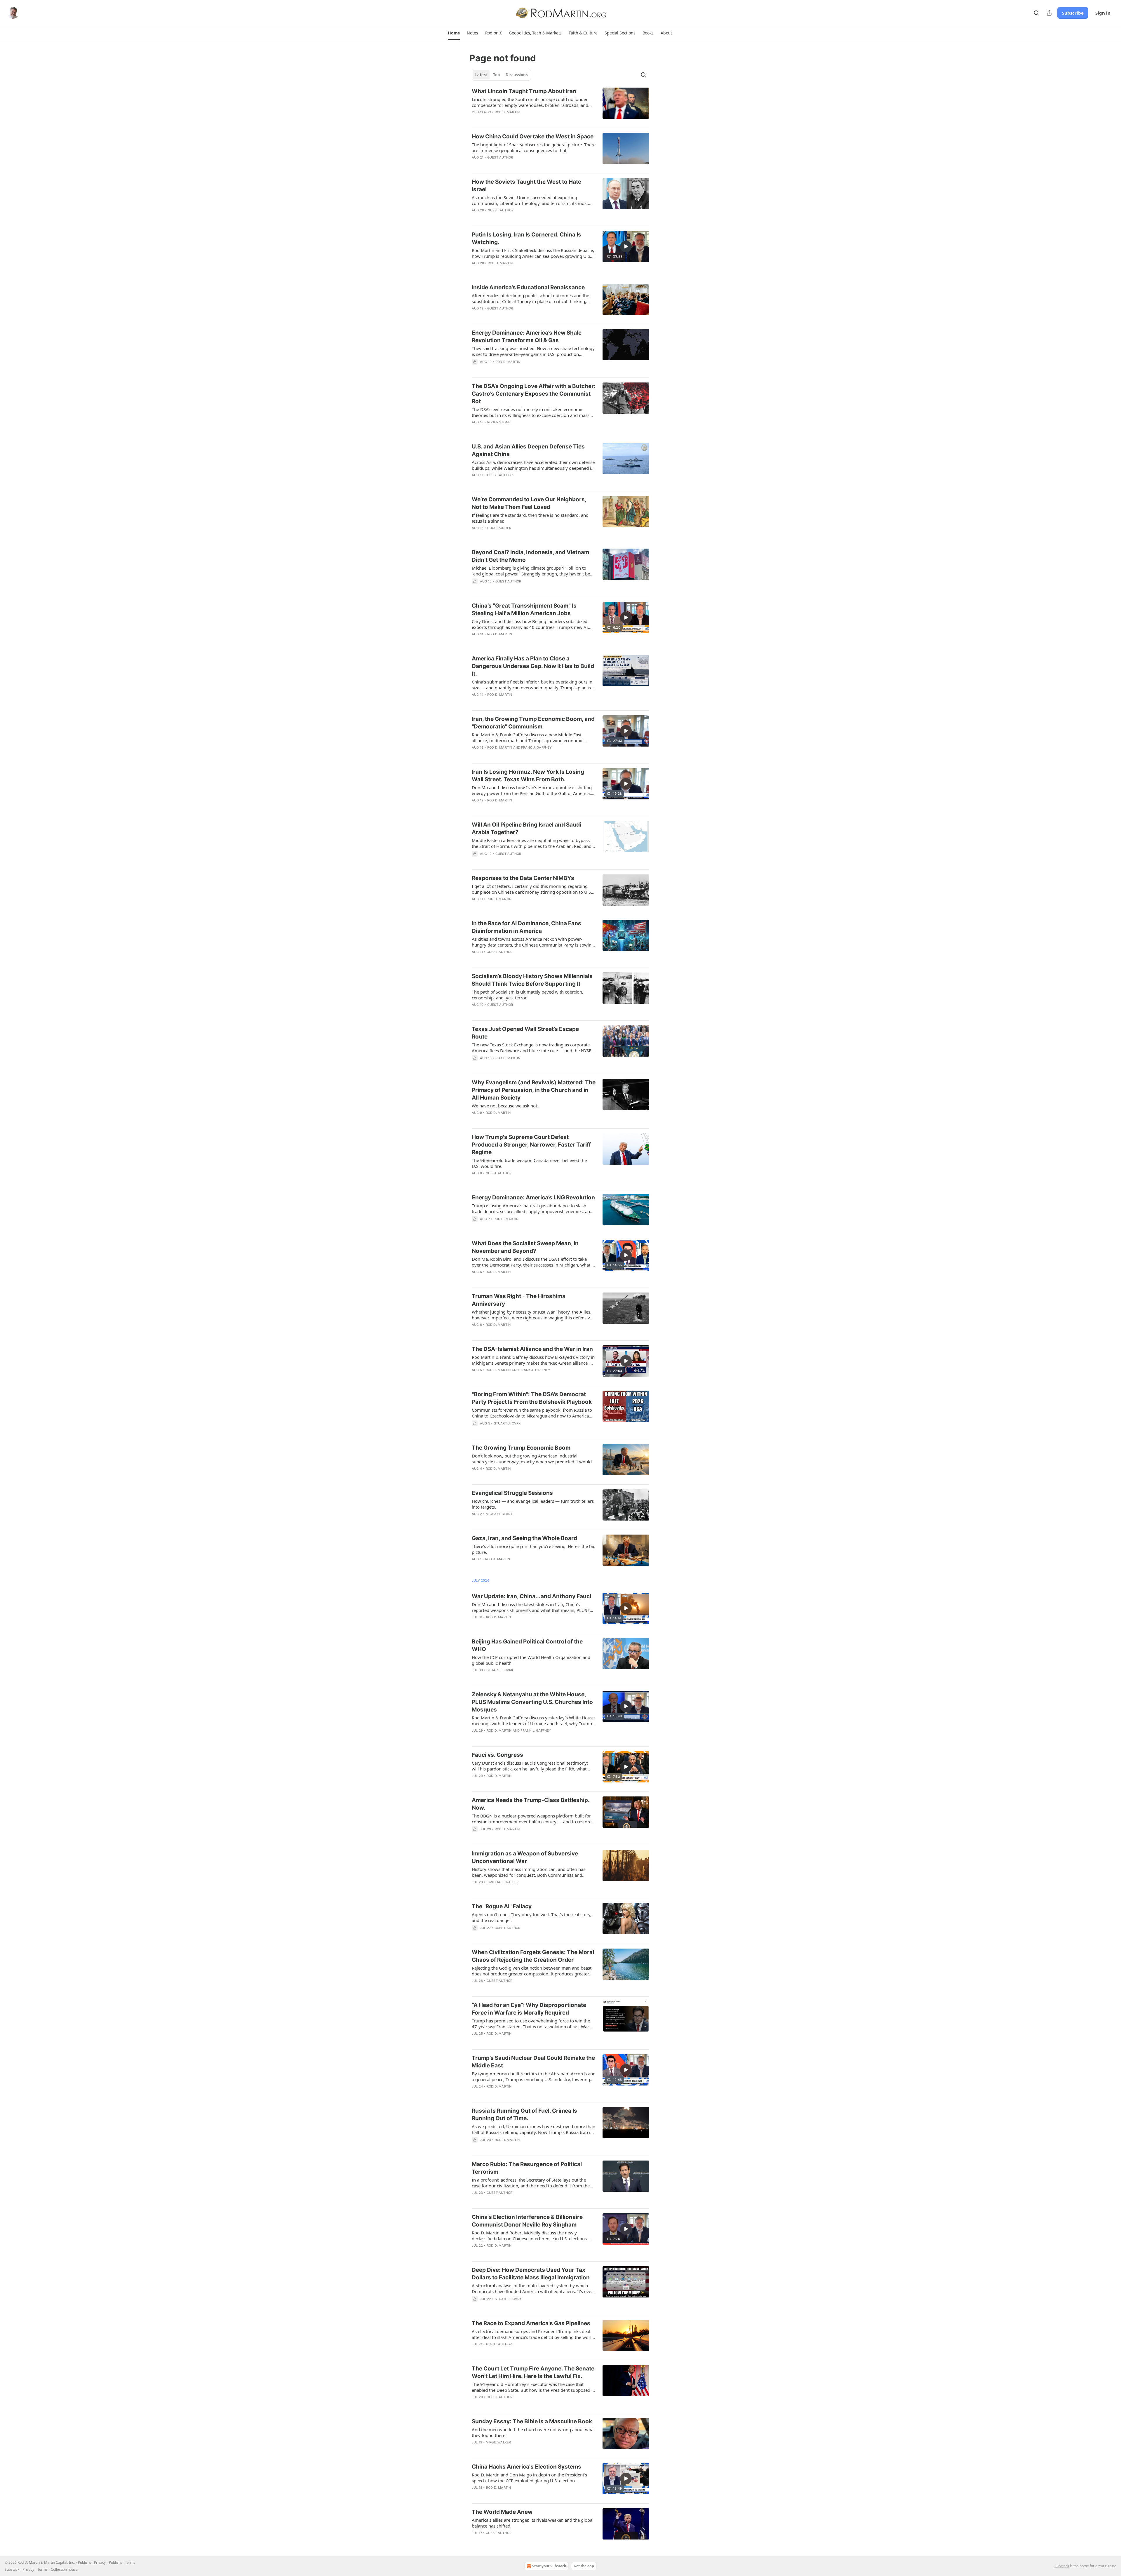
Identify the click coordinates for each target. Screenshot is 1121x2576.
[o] (626, 246)
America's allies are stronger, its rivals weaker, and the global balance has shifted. (533, 2523)
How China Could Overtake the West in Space (533, 136)
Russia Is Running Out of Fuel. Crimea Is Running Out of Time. (524, 2115)
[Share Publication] (1049, 13)
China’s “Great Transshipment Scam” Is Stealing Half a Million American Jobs (524, 609)
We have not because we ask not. (505, 1106)
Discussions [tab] (517, 75)
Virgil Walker (499, 2442)
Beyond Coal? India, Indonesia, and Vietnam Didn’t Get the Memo (530, 556)
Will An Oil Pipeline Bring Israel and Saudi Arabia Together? (526, 828)
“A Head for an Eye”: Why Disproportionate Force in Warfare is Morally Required (529, 2009)
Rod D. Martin (507, 112)
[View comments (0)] (517, 702)
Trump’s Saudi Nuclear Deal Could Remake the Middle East (533, 2062)
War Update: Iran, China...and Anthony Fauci (531, 1596)
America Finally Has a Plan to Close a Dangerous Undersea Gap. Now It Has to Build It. (533, 666)
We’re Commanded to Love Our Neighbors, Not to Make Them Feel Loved (529, 503)
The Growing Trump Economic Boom (521, 1448)
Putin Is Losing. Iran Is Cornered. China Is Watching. (526, 238)
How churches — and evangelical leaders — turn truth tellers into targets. (533, 1504)
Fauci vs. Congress (497, 1755)
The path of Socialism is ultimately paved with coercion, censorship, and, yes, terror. (528, 995)
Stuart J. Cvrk (507, 1423)
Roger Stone (499, 422)
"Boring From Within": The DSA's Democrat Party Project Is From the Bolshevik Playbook (532, 1398)
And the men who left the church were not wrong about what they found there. (533, 2432)
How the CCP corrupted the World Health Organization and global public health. (531, 1660)
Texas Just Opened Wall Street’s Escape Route (525, 1033)
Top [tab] (496, 75)
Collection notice (64, 2569)
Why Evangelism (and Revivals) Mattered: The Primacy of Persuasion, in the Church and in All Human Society (534, 1090)
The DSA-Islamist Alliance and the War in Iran (532, 1349)
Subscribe (1073, 13)
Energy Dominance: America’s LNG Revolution (533, 1197)
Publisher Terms (122, 2562)
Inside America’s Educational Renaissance (528, 287)
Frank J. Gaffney (536, 747)
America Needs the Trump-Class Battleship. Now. (531, 1804)
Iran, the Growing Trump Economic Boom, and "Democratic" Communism (533, 723)
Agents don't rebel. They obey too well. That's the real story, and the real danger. (532, 1917)
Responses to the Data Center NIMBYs (523, 878)
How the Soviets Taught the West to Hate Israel (526, 186)
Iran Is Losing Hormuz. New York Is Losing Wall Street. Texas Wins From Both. (528, 776)
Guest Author (500, 157)
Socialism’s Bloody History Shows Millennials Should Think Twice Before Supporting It (532, 980)
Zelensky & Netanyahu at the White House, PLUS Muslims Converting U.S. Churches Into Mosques (532, 1702)
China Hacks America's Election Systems (526, 2467)
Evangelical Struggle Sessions (512, 1493)
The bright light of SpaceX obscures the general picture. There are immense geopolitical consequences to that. (534, 147)
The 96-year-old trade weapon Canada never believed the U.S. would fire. (529, 1163)
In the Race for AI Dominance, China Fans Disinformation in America (526, 927)
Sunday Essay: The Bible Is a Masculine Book (532, 2421)
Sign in (1103, 13)
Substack (1062, 2566)
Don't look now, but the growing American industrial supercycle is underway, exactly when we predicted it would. (532, 1459)
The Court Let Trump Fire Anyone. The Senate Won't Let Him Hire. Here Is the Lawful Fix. (533, 2372)
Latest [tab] (481, 75)
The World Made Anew (502, 2512)
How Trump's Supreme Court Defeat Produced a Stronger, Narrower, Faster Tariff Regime (531, 1145)
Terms (42, 2569)
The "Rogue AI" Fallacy (502, 1906)
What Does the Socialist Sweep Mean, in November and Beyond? (525, 1247)
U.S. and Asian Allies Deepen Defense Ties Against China (528, 450)
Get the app (584, 2566)
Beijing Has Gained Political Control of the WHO (527, 1645)
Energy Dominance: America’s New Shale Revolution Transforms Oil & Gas (527, 336)
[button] (454, 33)
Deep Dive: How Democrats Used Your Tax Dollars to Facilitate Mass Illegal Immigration (531, 2274)
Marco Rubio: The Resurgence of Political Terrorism (527, 2168)
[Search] (1036, 13)
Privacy (28, 2569)
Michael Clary (499, 1514)
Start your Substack (549, 2566)
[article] (560, 105)
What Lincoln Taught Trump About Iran (524, 91)
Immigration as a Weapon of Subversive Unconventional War (525, 1857)
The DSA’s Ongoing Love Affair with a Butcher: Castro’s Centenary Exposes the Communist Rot (534, 394)
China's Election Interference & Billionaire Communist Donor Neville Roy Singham (527, 2221)
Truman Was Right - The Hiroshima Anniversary (519, 1300)
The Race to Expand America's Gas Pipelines (531, 2323)
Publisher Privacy (92, 2562)
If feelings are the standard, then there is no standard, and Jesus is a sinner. (530, 518)
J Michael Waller (503, 1882)
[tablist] (501, 75)
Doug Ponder (499, 528)
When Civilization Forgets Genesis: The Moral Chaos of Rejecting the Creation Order (533, 1956)
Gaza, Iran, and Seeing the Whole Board (524, 1538)
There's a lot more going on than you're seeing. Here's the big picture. (534, 1549)
